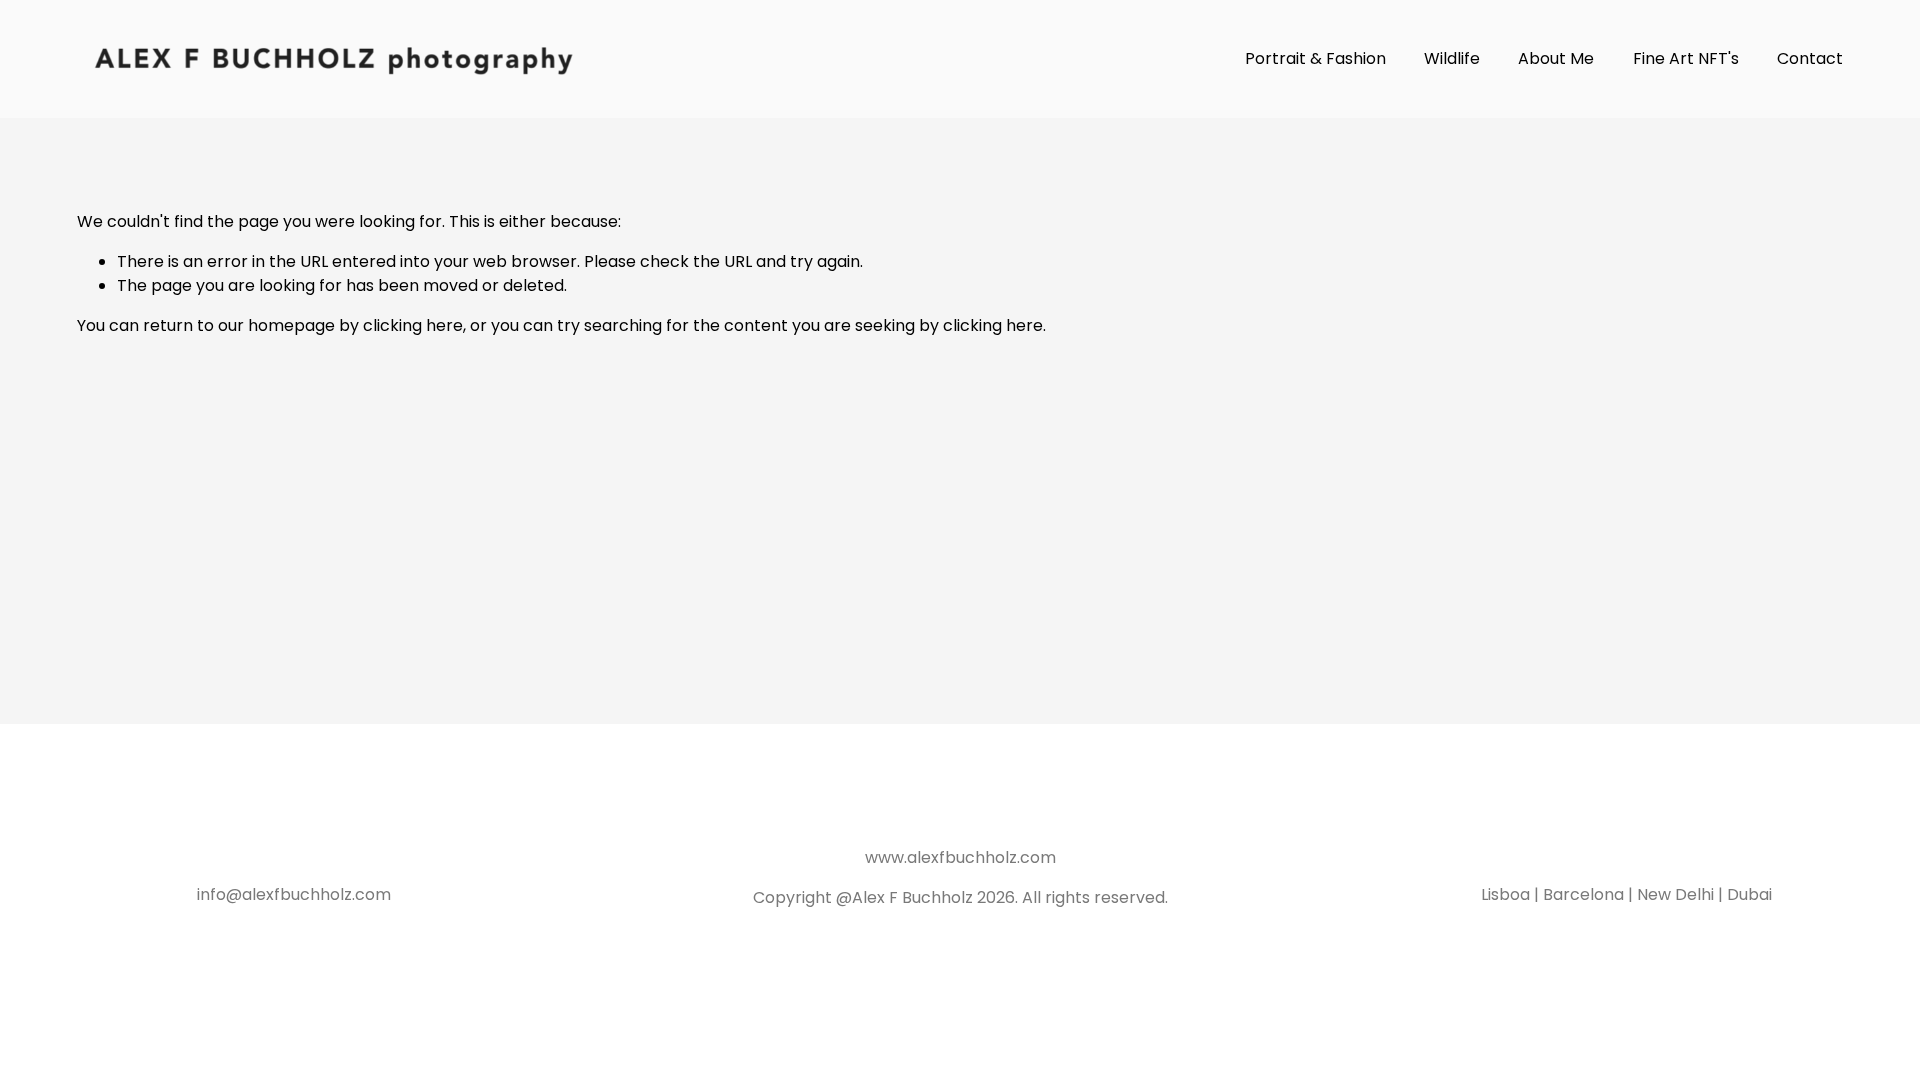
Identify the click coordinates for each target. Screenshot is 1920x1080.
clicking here (413, 325)
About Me (1556, 58)
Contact (1810, 58)
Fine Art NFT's (1686, 58)
